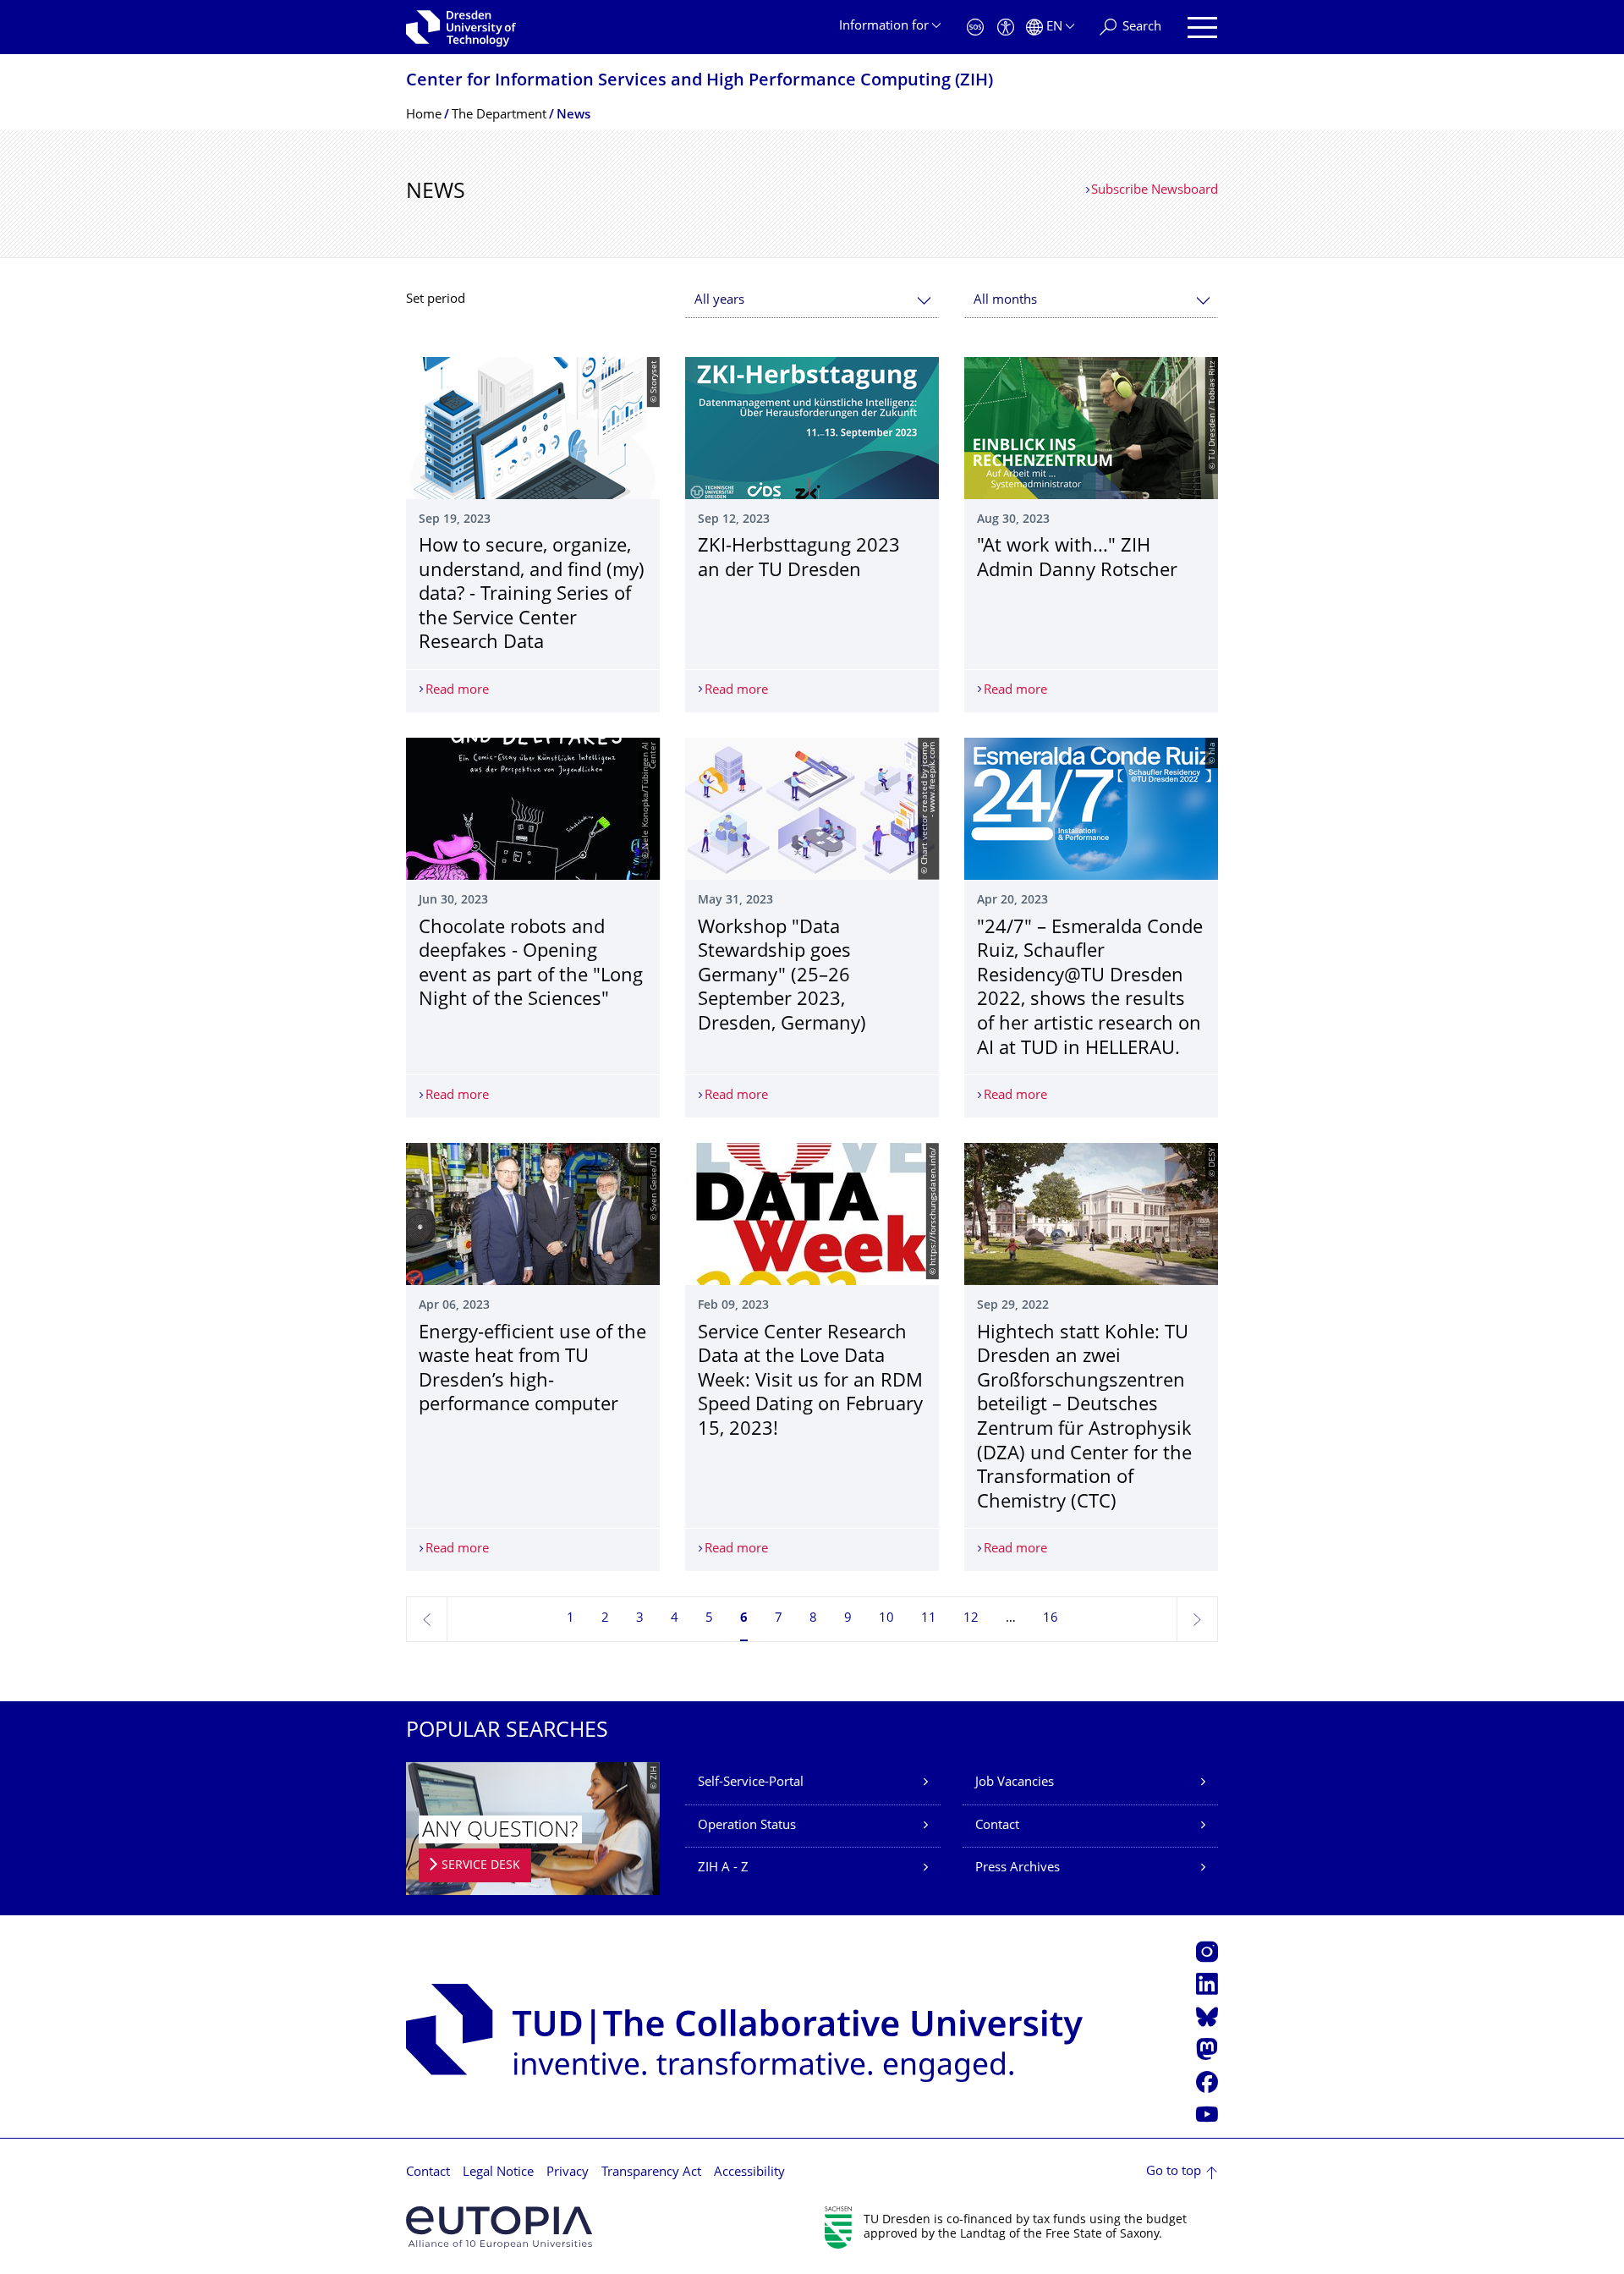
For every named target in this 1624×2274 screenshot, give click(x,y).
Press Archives (1018, 1868)
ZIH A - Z (723, 1868)
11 (929, 1619)
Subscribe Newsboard (1155, 191)
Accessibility (749, 2173)
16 (1051, 1619)
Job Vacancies (1015, 1783)
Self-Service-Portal (751, 1783)
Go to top (1174, 2172)
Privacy (568, 2173)
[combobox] (812, 301)
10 (886, 1619)
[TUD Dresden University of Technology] (461, 27)
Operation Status (747, 1826)
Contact (997, 1826)
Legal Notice (498, 2173)
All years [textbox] (719, 301)
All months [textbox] (1005, 301)
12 (971, 1619)
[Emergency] (975, 27)
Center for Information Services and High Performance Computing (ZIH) (700, 82)
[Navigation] (1202, 27)
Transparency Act (651, 2173)
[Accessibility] (1006, 27)
